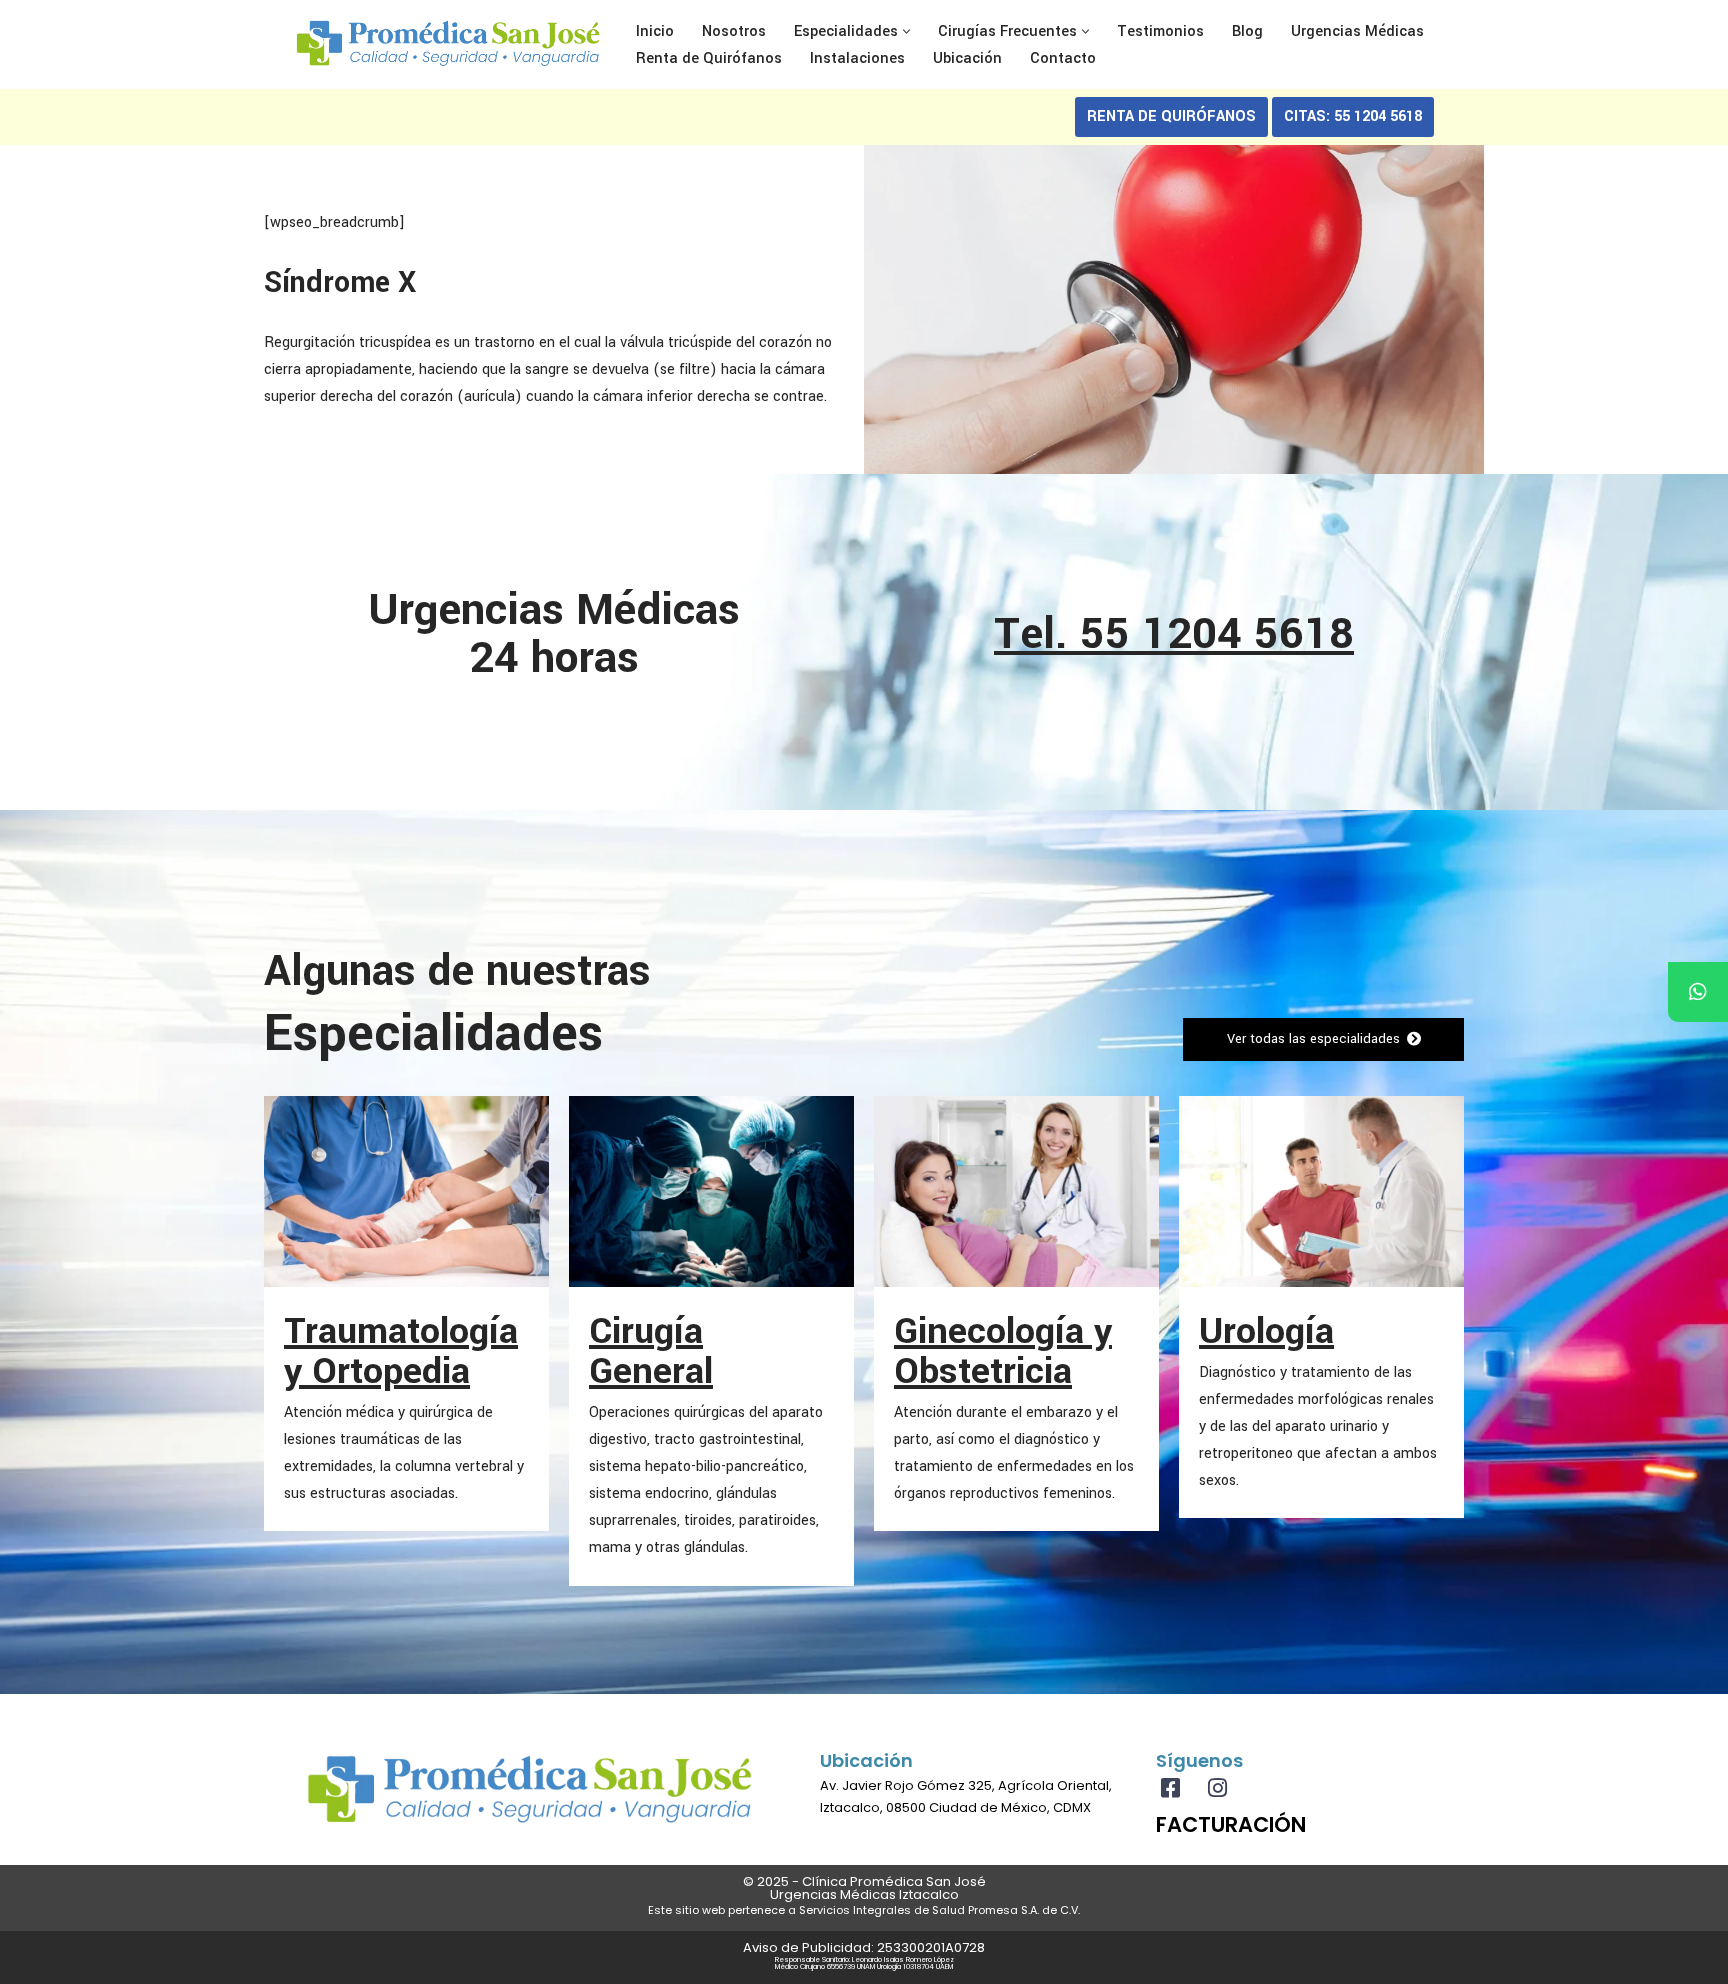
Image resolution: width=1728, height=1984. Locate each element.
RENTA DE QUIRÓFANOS (1171, 116)
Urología (1266, 1331)
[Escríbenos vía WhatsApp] (1698, 992)
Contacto (1063, 58)
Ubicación (967, 58)
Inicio (655, 31)
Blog (1247, 31)
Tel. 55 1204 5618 (1174, 634)
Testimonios (1160, 31)
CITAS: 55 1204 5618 (1353, 116)
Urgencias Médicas (1357, 31)
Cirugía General (651, 1351)
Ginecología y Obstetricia (1003, 1351)
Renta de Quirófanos (709, 58)
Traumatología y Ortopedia (401, 1351)
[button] (906, 31)
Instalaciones (857, 58)
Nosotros (734, 31)
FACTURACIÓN (1231, 1824)
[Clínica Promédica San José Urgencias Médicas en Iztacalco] (448, 44)
